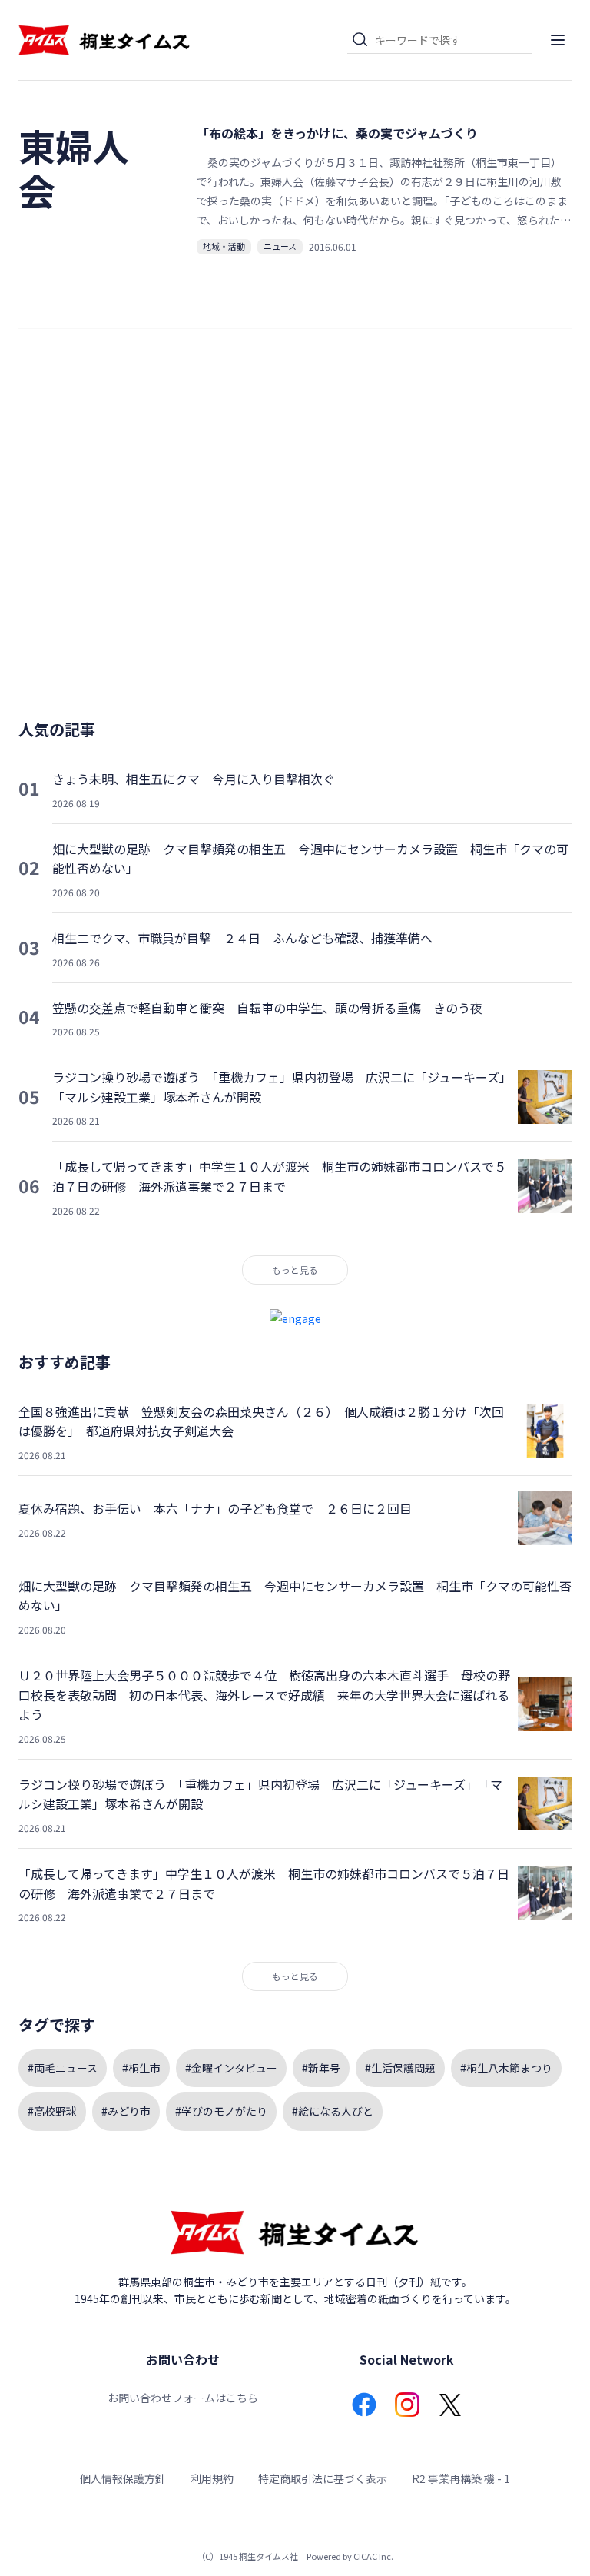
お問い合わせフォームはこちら (183, 2398)
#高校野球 (52, 2111)
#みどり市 (126, 2111)
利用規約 (212, 2478)
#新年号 (321, 2068)
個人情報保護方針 (123, 2478)
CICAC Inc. (373, 2556)
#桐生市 (141, 2068)
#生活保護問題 (400, 2068)
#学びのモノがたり (221, 2111)
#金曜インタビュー (231, 2068)
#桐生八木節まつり (506, 2068)
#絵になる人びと (333, 2111)
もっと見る (295, 1270)
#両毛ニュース (63, 2068)
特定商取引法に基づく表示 (323, 2478)
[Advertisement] (295, 531)
